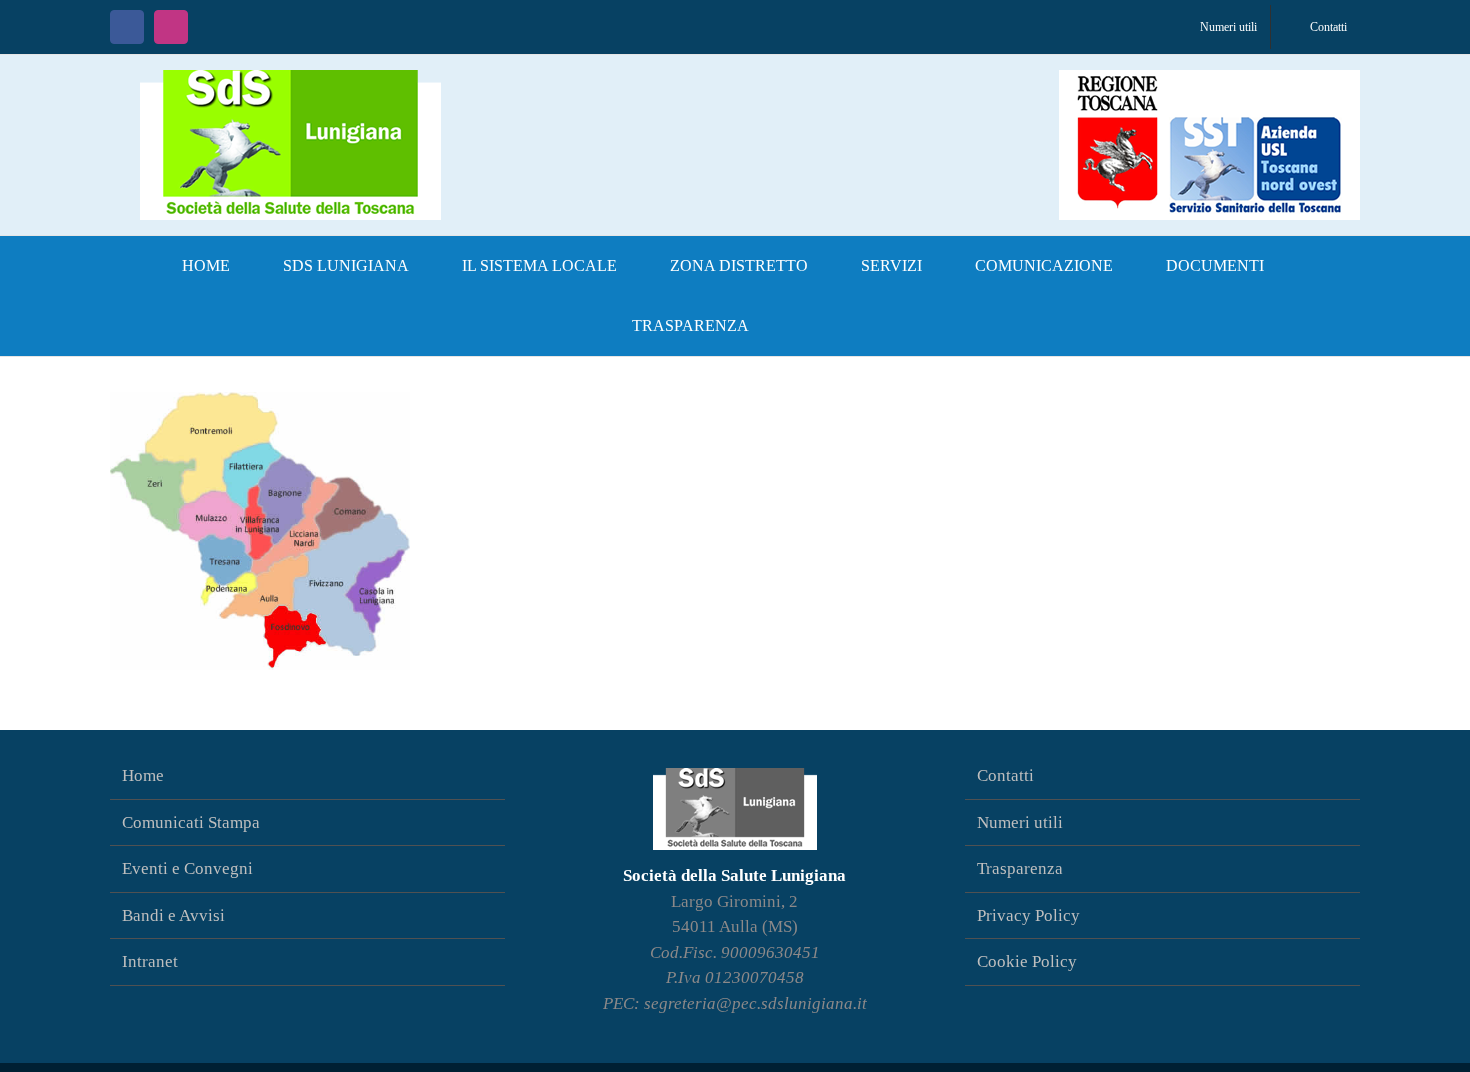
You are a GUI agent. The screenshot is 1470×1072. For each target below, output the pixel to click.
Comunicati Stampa (191, 822)
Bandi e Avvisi (173, 915)
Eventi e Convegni (187, 868)
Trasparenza (1020, 868)
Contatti (1005, 775)
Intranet (150, 961)
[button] (808, 326)
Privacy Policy (1028, 915)
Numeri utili (1020, 822)
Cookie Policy (1027, 961)
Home (143, 775)
